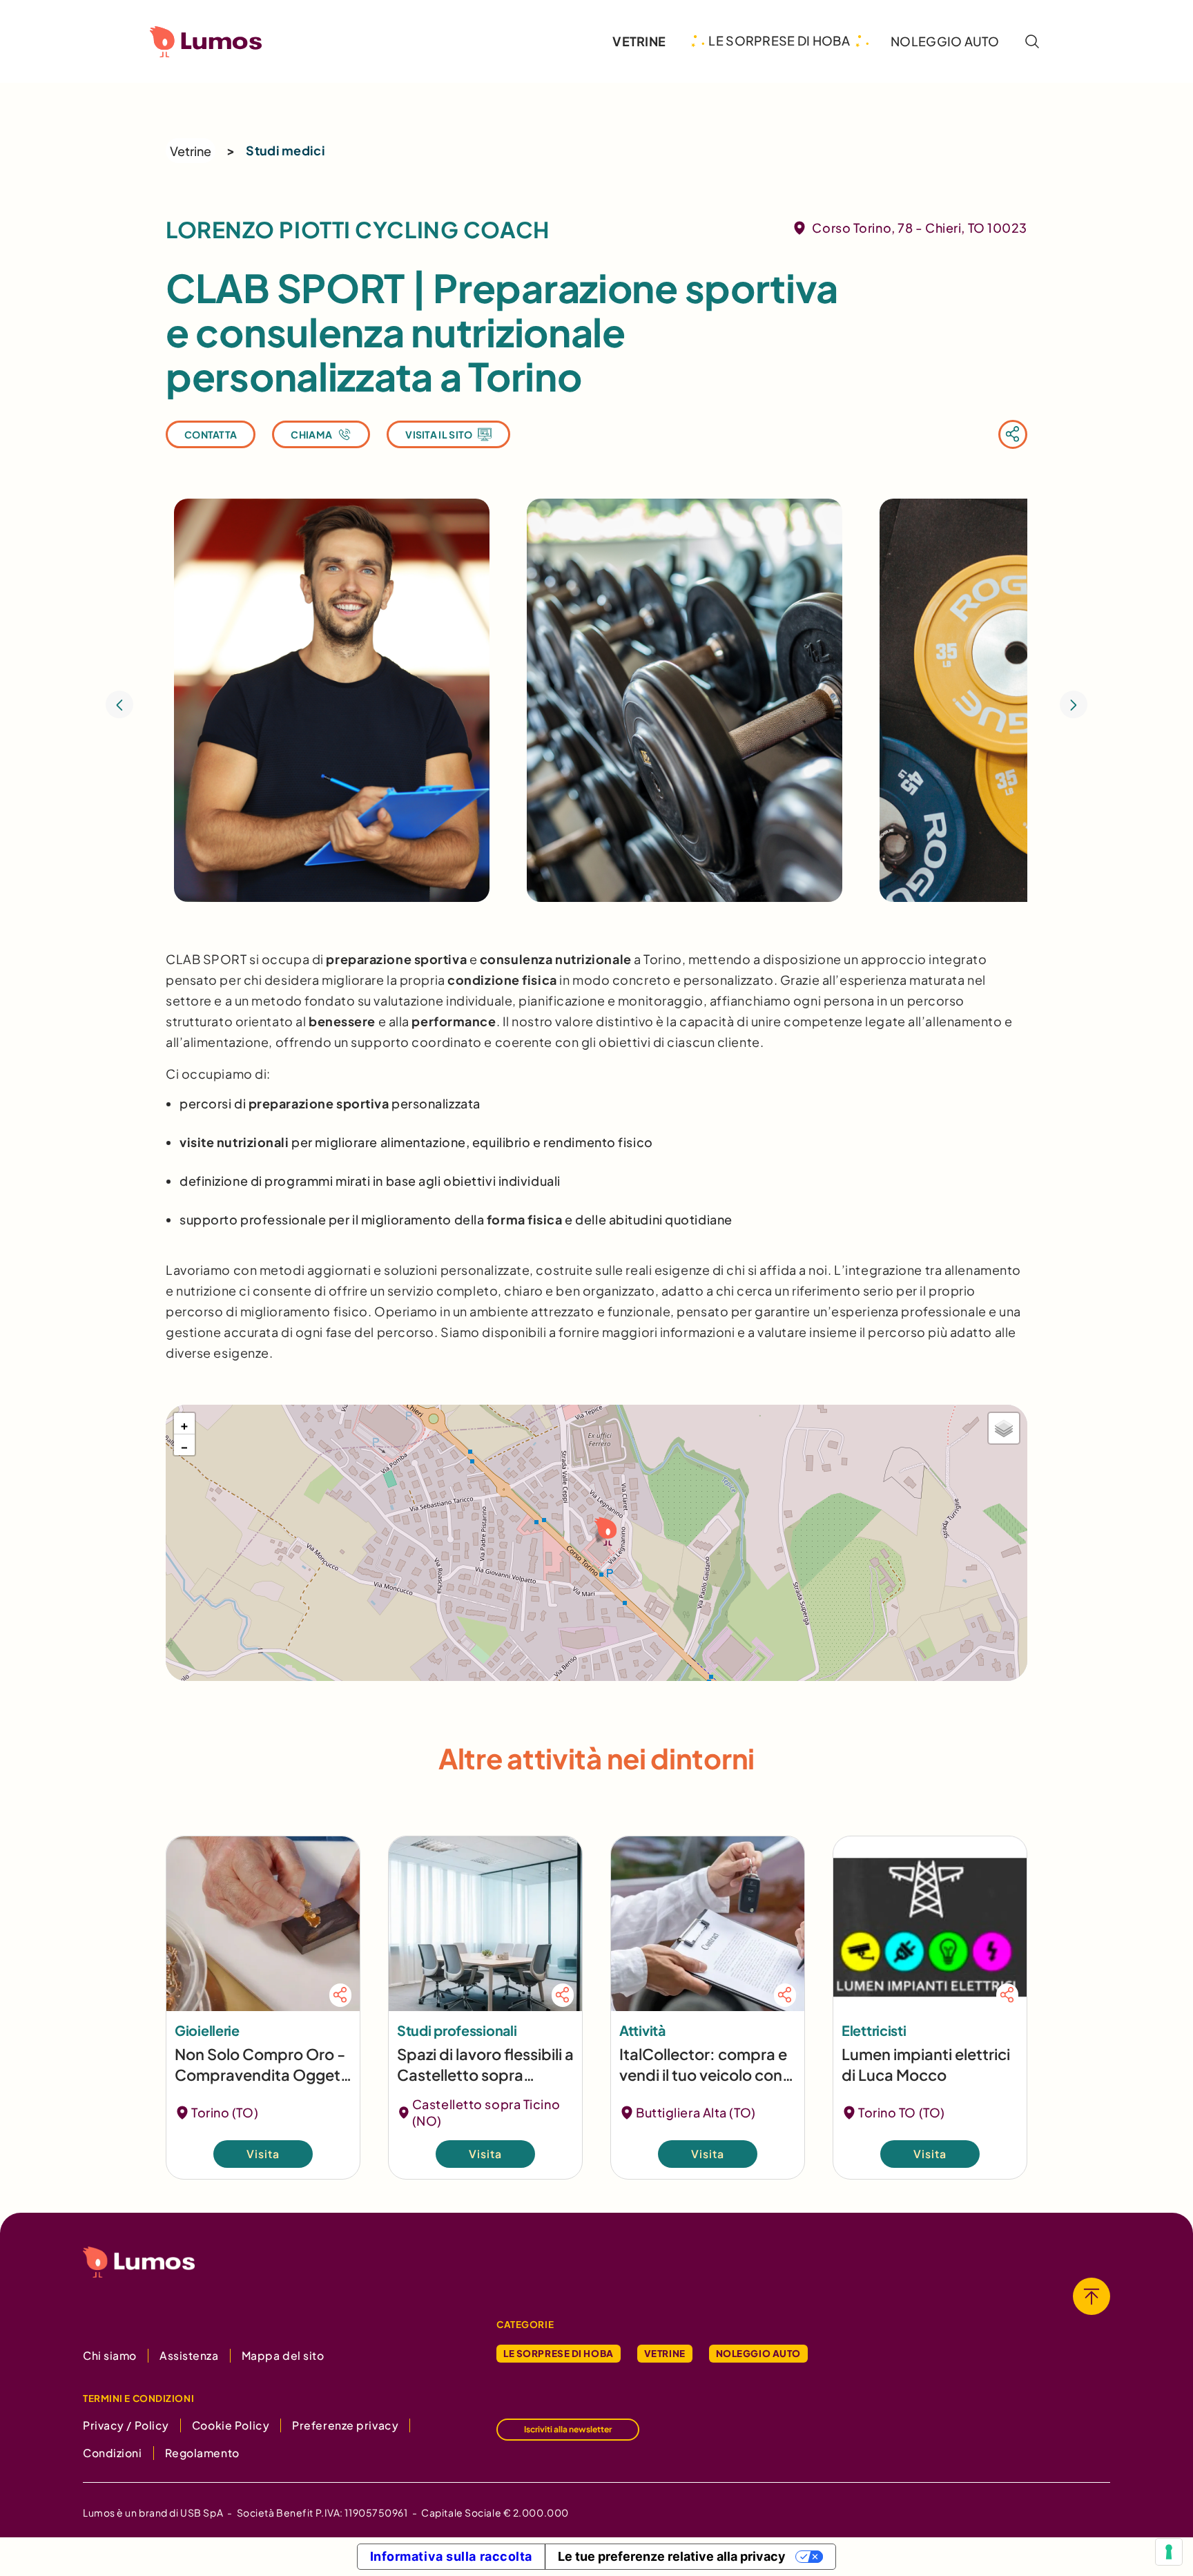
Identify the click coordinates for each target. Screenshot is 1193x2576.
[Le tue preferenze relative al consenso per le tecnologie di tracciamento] (1169, 2552)
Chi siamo (110, 2355)
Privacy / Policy (126, 2425)
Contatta (211, 434)
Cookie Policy (231, 2425)
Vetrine (191, 151)
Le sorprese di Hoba (559, 2353)
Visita (263, 2154)
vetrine (639, 41)
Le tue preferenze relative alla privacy (672, 2556)
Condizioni (113, 2453)
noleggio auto (945, 41)
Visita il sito (439, 434)
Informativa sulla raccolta (452, 2556)
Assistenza (189, 2355)
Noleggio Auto (758, 2353)
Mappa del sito (283, 2355)
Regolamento (202, 2453)
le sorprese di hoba (779, 41)
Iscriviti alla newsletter (568, 2429)
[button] (604, 1530)
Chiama (311, 434)
